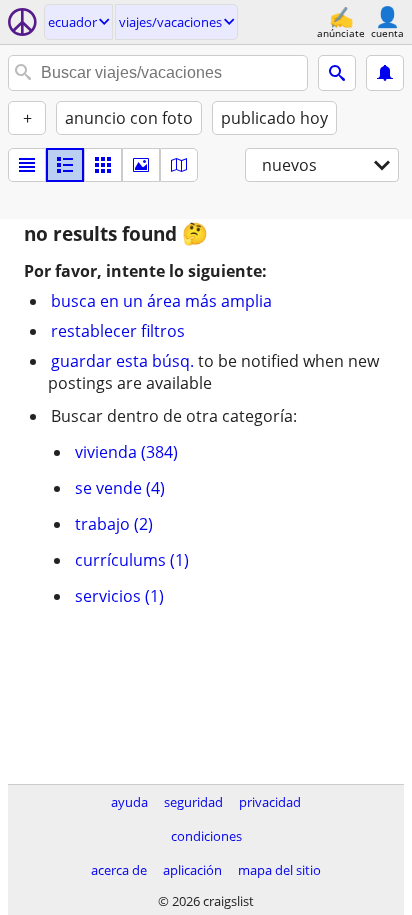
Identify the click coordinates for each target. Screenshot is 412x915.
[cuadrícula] (103, 165)
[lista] (27, 165)
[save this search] (385, 73)
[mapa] (179, 165)
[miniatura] (65, 165)
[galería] (141, 165)
